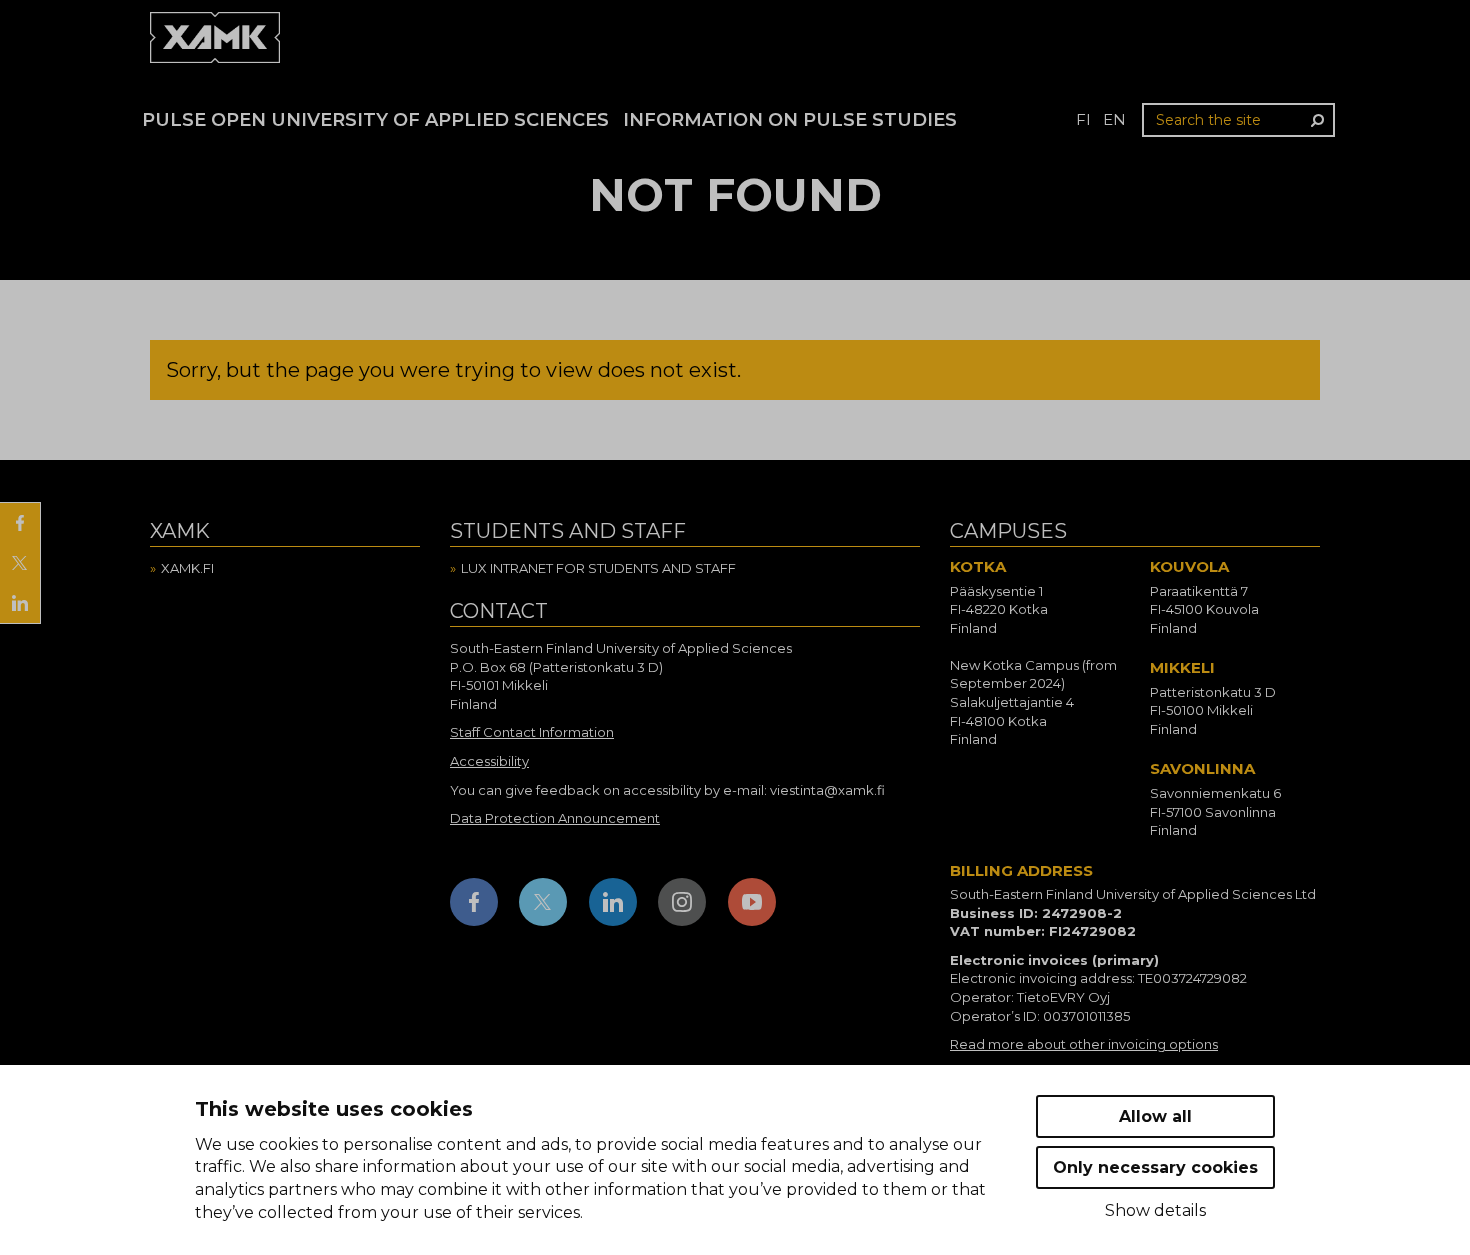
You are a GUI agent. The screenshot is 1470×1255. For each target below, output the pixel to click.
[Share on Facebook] (20, 523)
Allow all (1155, 1116)
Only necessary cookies (1155, 1167)
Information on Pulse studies (790, 120)
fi (1083, 119)
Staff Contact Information (532, 732)
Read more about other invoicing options (1084, 1044)
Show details (1155, 1210)
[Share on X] (20, 563)
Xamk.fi (187, 568)
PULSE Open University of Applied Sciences (375, 120)
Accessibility (489, 761)
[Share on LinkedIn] (20, 603)
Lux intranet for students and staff (598, 568)
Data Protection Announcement (555, 818)
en (1114, 119)
